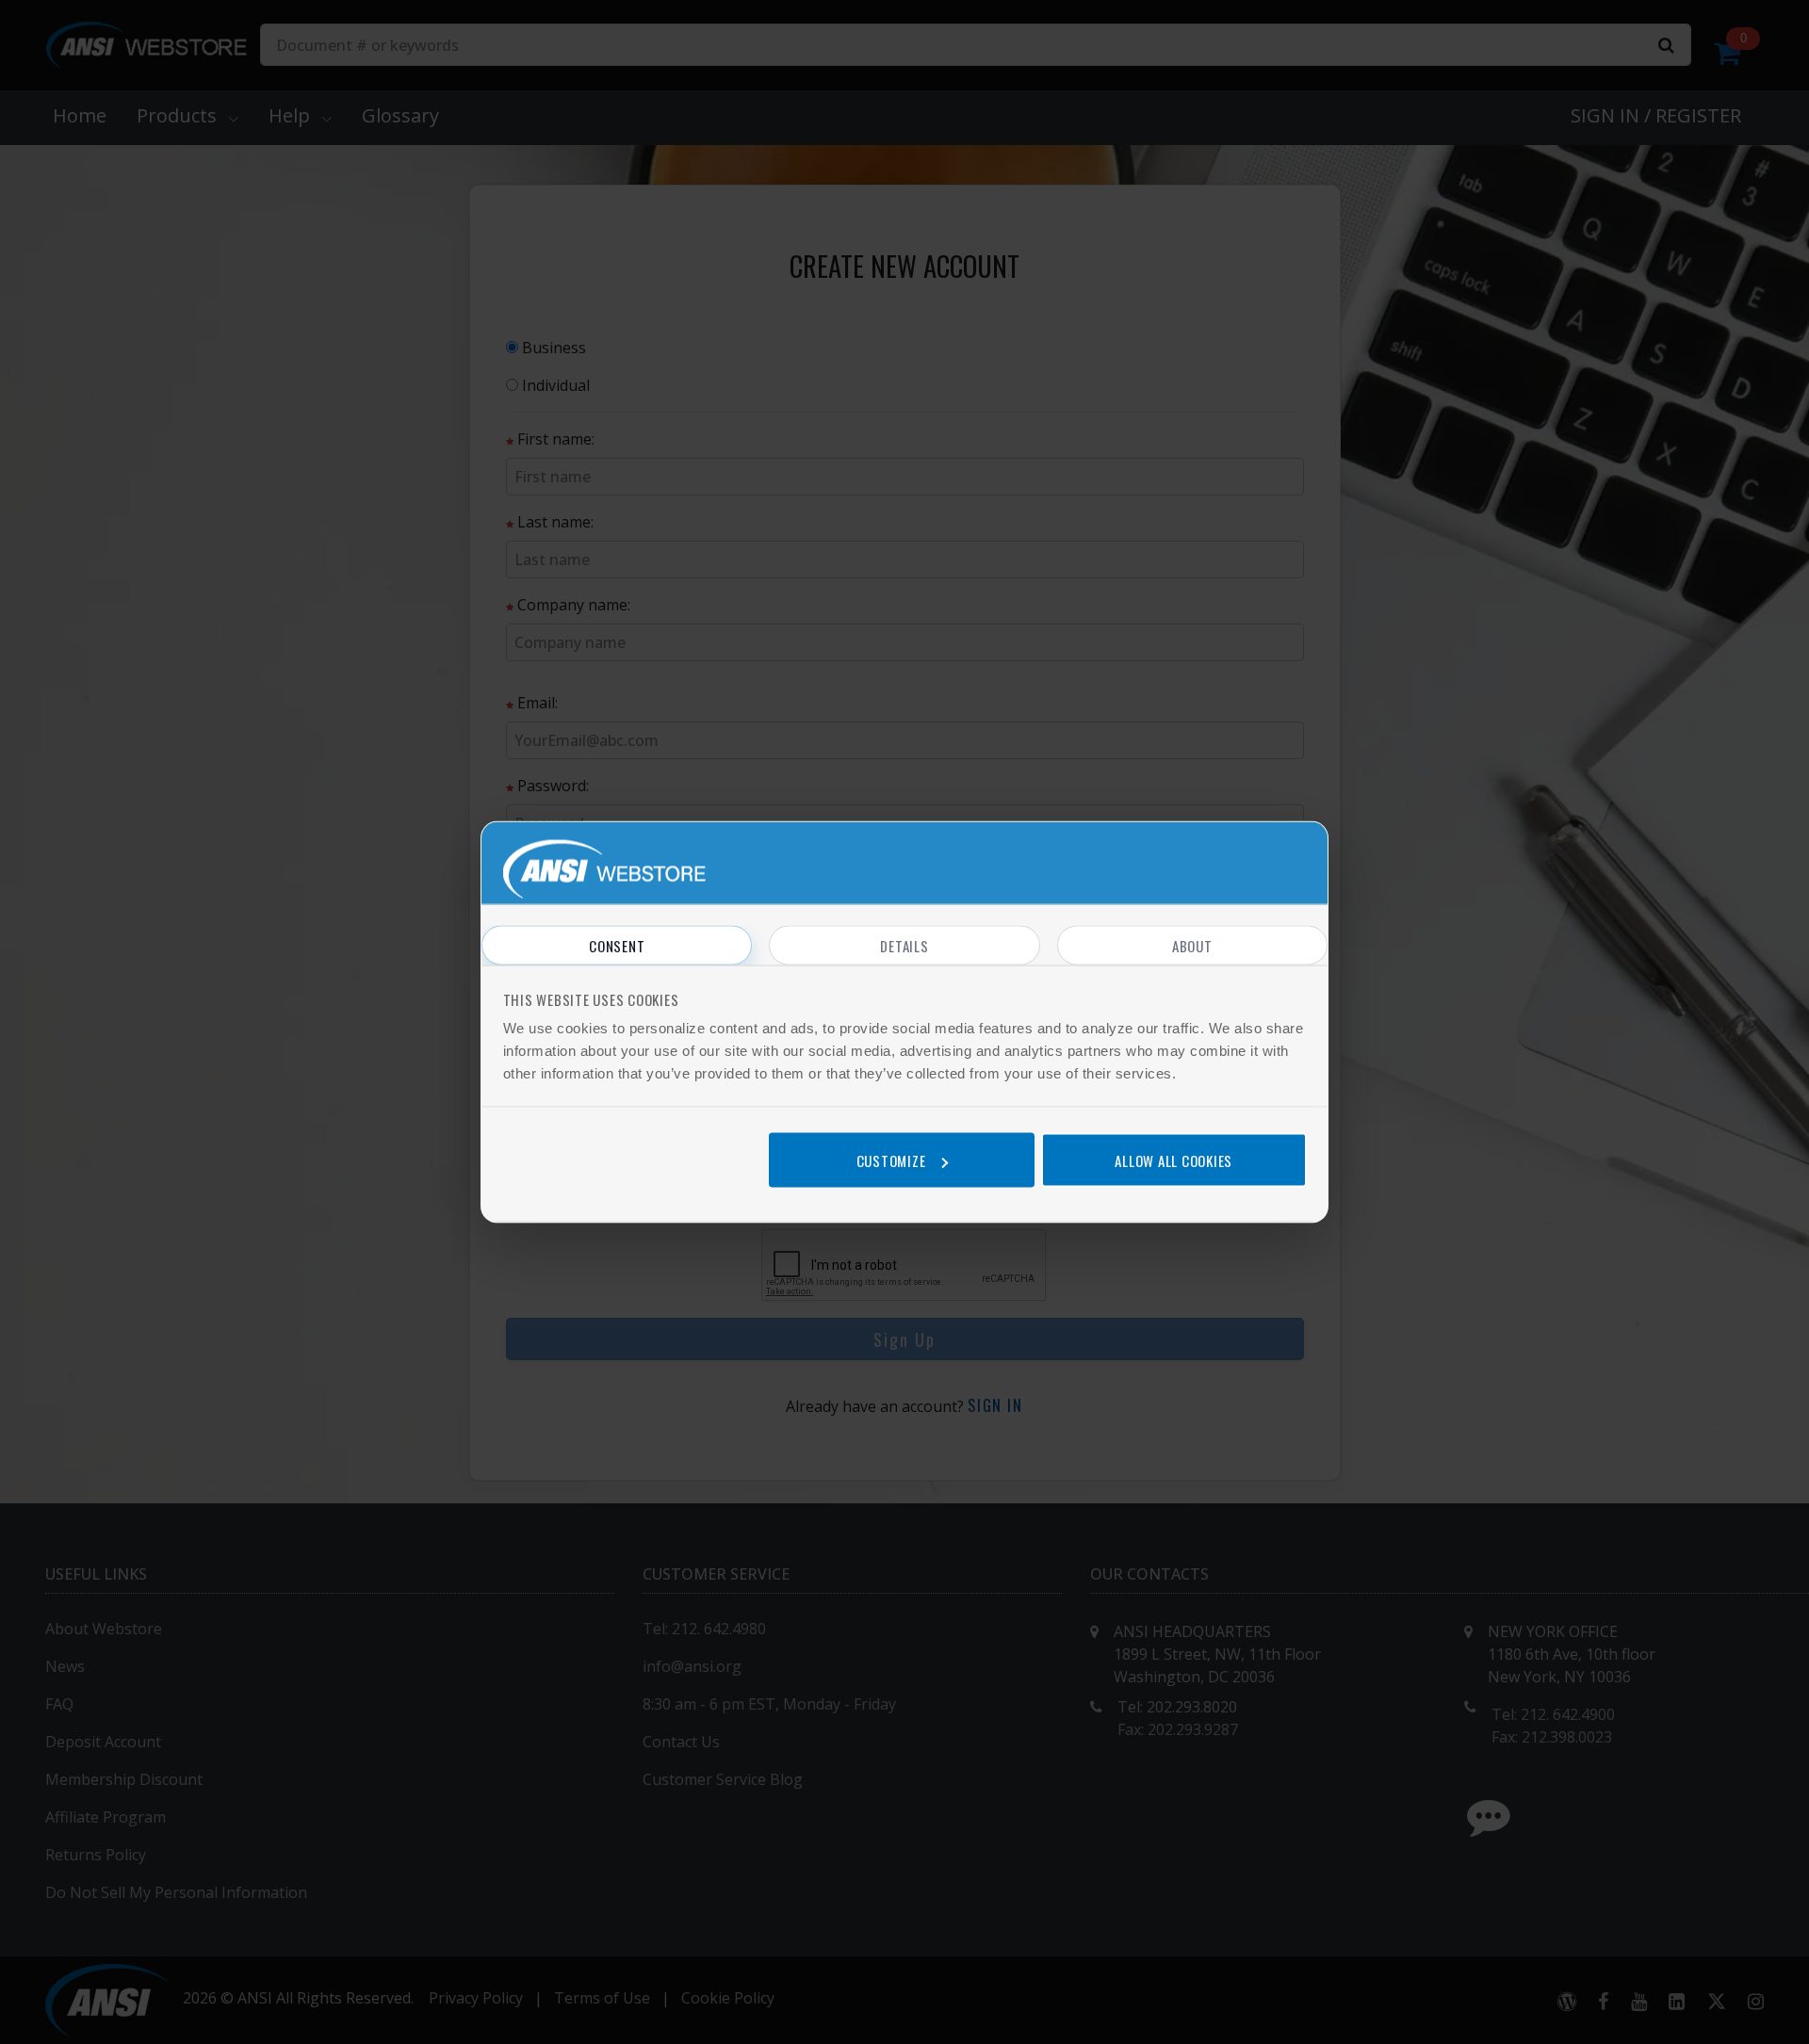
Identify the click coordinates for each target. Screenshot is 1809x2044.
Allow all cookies (1173, 1160)
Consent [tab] (617, 946)
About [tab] (1192, 946)
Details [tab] (904, 946)
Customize (891, 1160)
